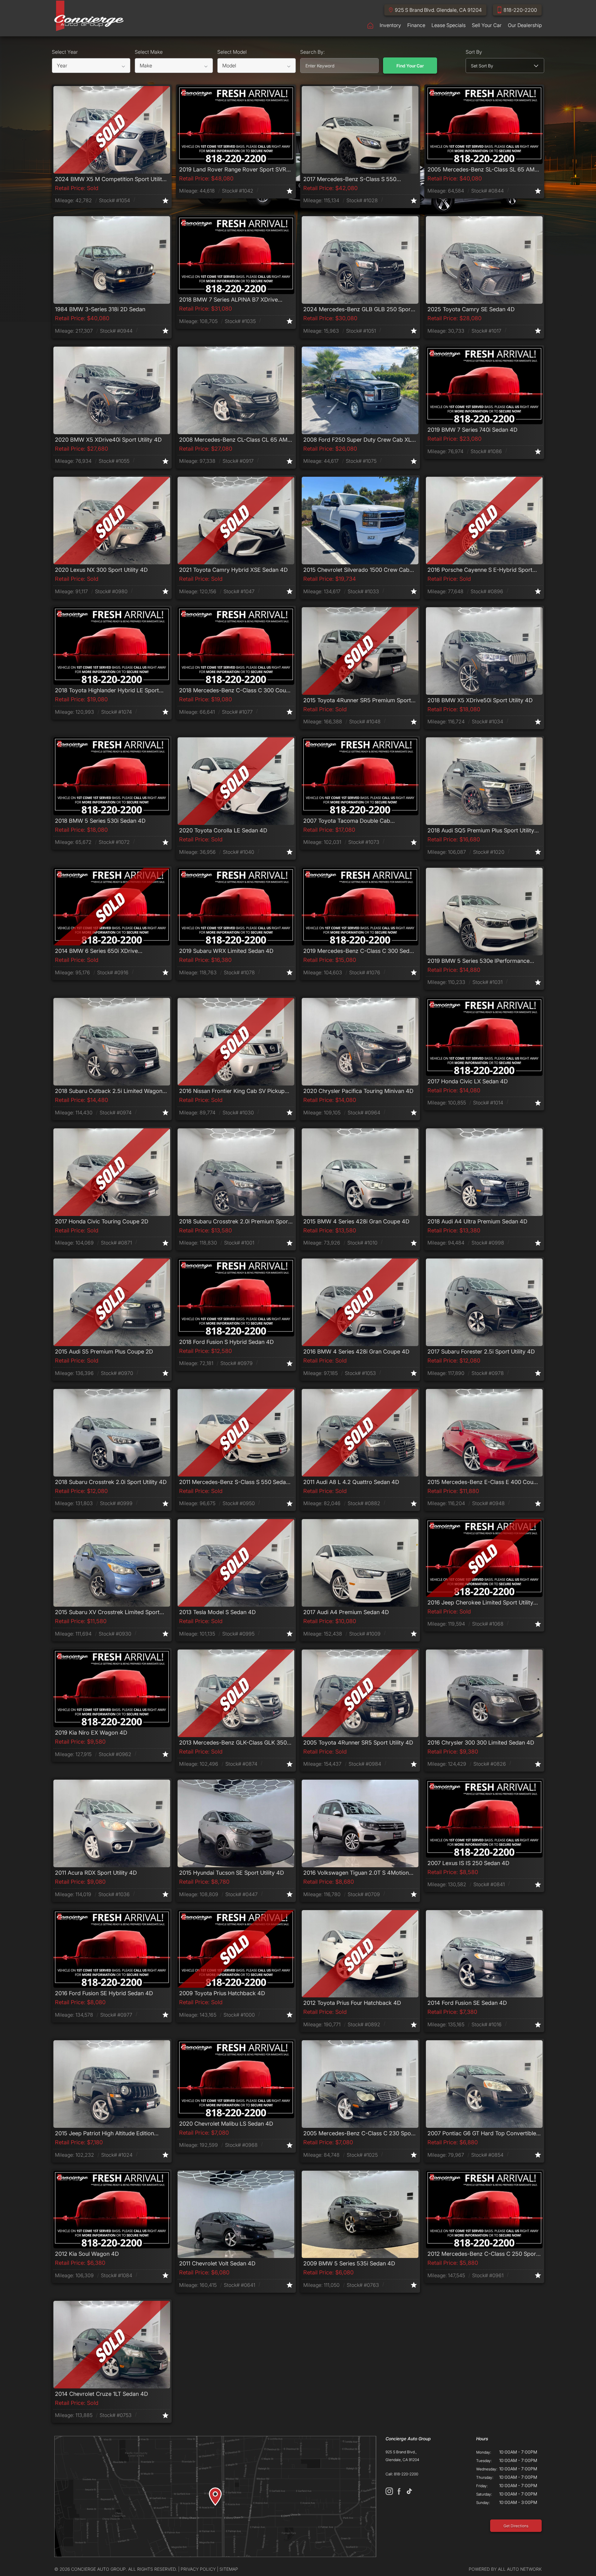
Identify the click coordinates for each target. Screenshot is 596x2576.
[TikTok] (409, 2491)
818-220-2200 (520, 10)
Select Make (149, 52)
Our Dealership (525, 25)
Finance (416, 25)
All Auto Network (520, 2569)
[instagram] (389, 2491)
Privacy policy (198, 2569)
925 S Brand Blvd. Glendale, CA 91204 (438, 10)
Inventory (390, 25)
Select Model (232, 52)
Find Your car (410, 66)
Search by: (312, 52)
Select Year (65, 52)
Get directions (516, 2526)
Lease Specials (449, 25)
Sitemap (229, 2569)
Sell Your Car (487, 25)
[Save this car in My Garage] (165, 200)
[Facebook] (399, 2491)
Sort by (474, 52)
